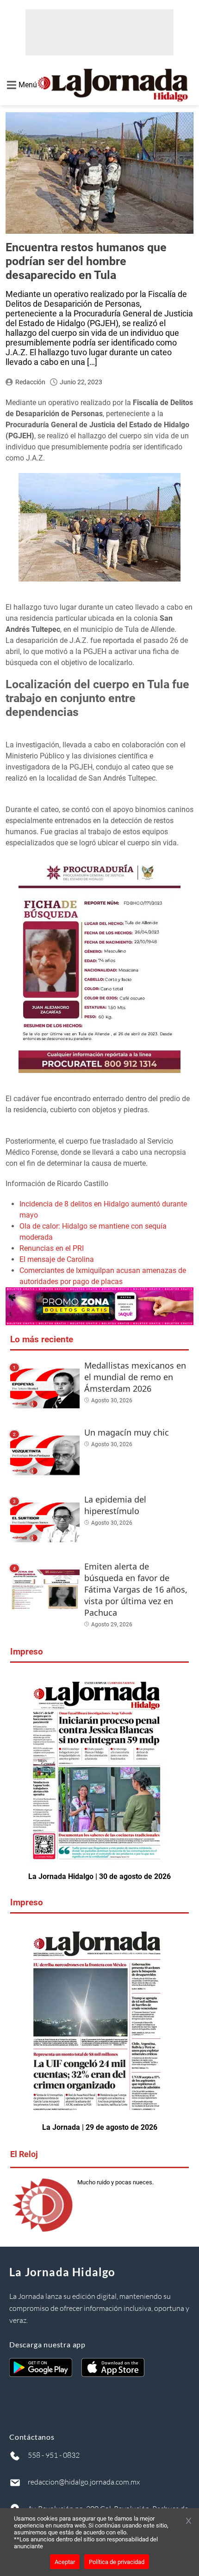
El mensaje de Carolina (57, 1259)
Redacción (30, 382)
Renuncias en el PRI (52, 1248)
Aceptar (65, 2562)
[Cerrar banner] (189, 2521)
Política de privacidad (117, 2562)
